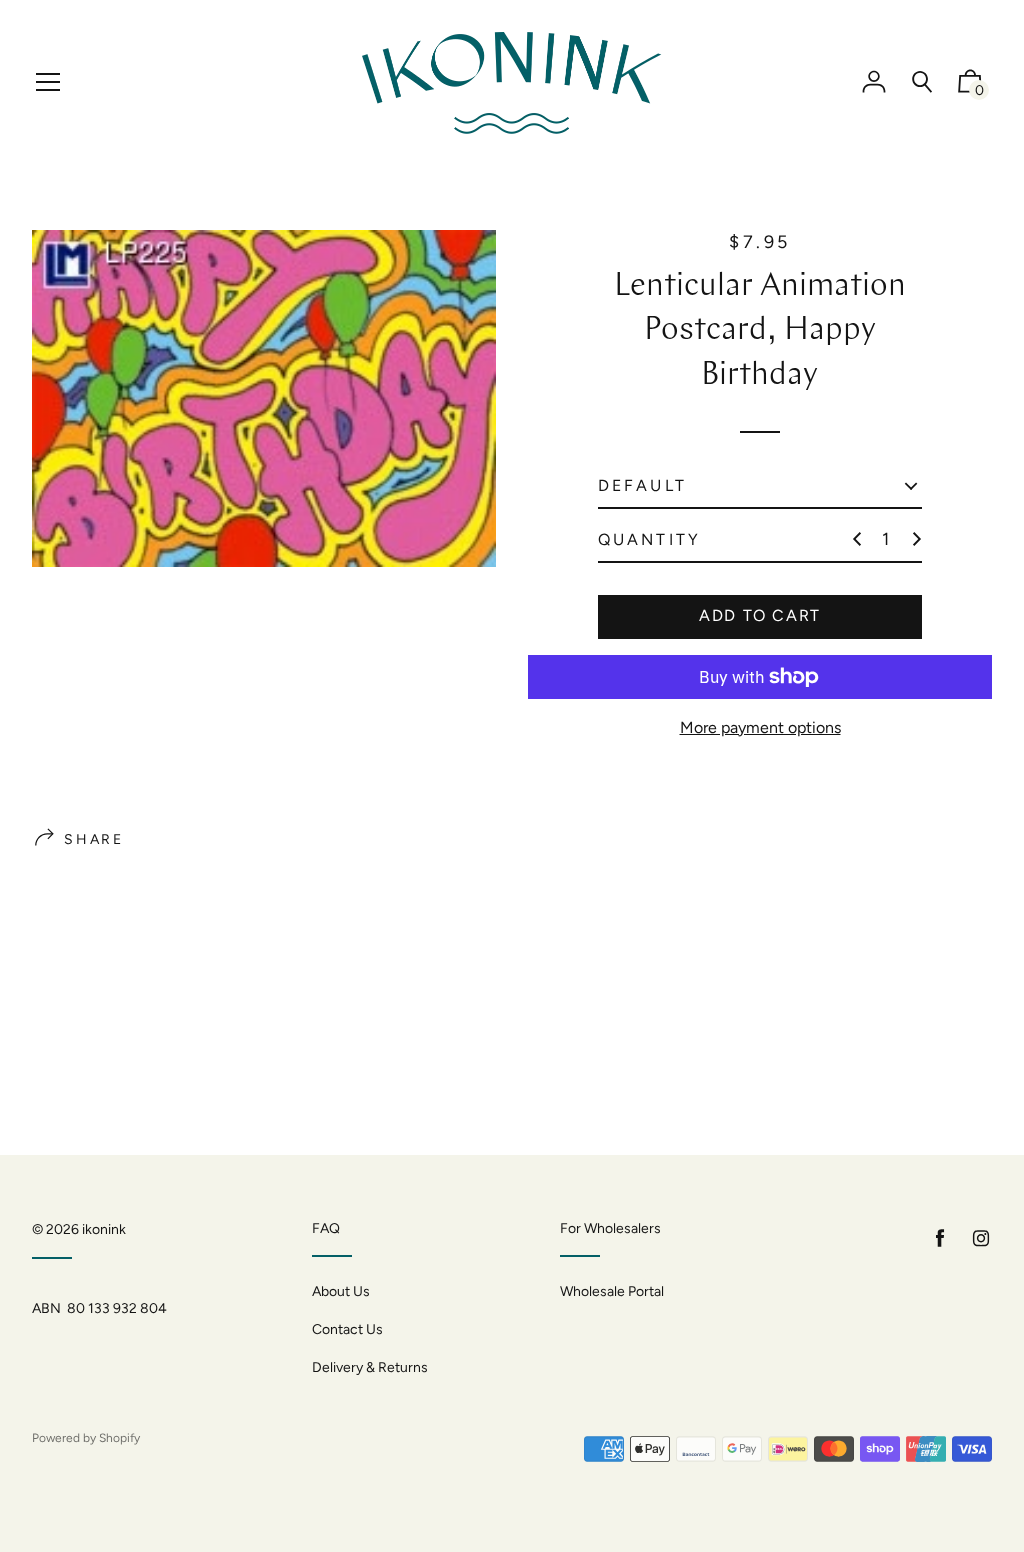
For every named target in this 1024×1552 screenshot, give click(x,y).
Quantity (650, 539)
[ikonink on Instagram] (981, 1238)
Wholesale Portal (612, 1291)
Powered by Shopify (86, 1438)
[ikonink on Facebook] (940, 1238)
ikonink (104, 1229)
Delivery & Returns (370, 1367)
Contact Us (347, 1329)
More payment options (760, 727)
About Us (341, 1291)
